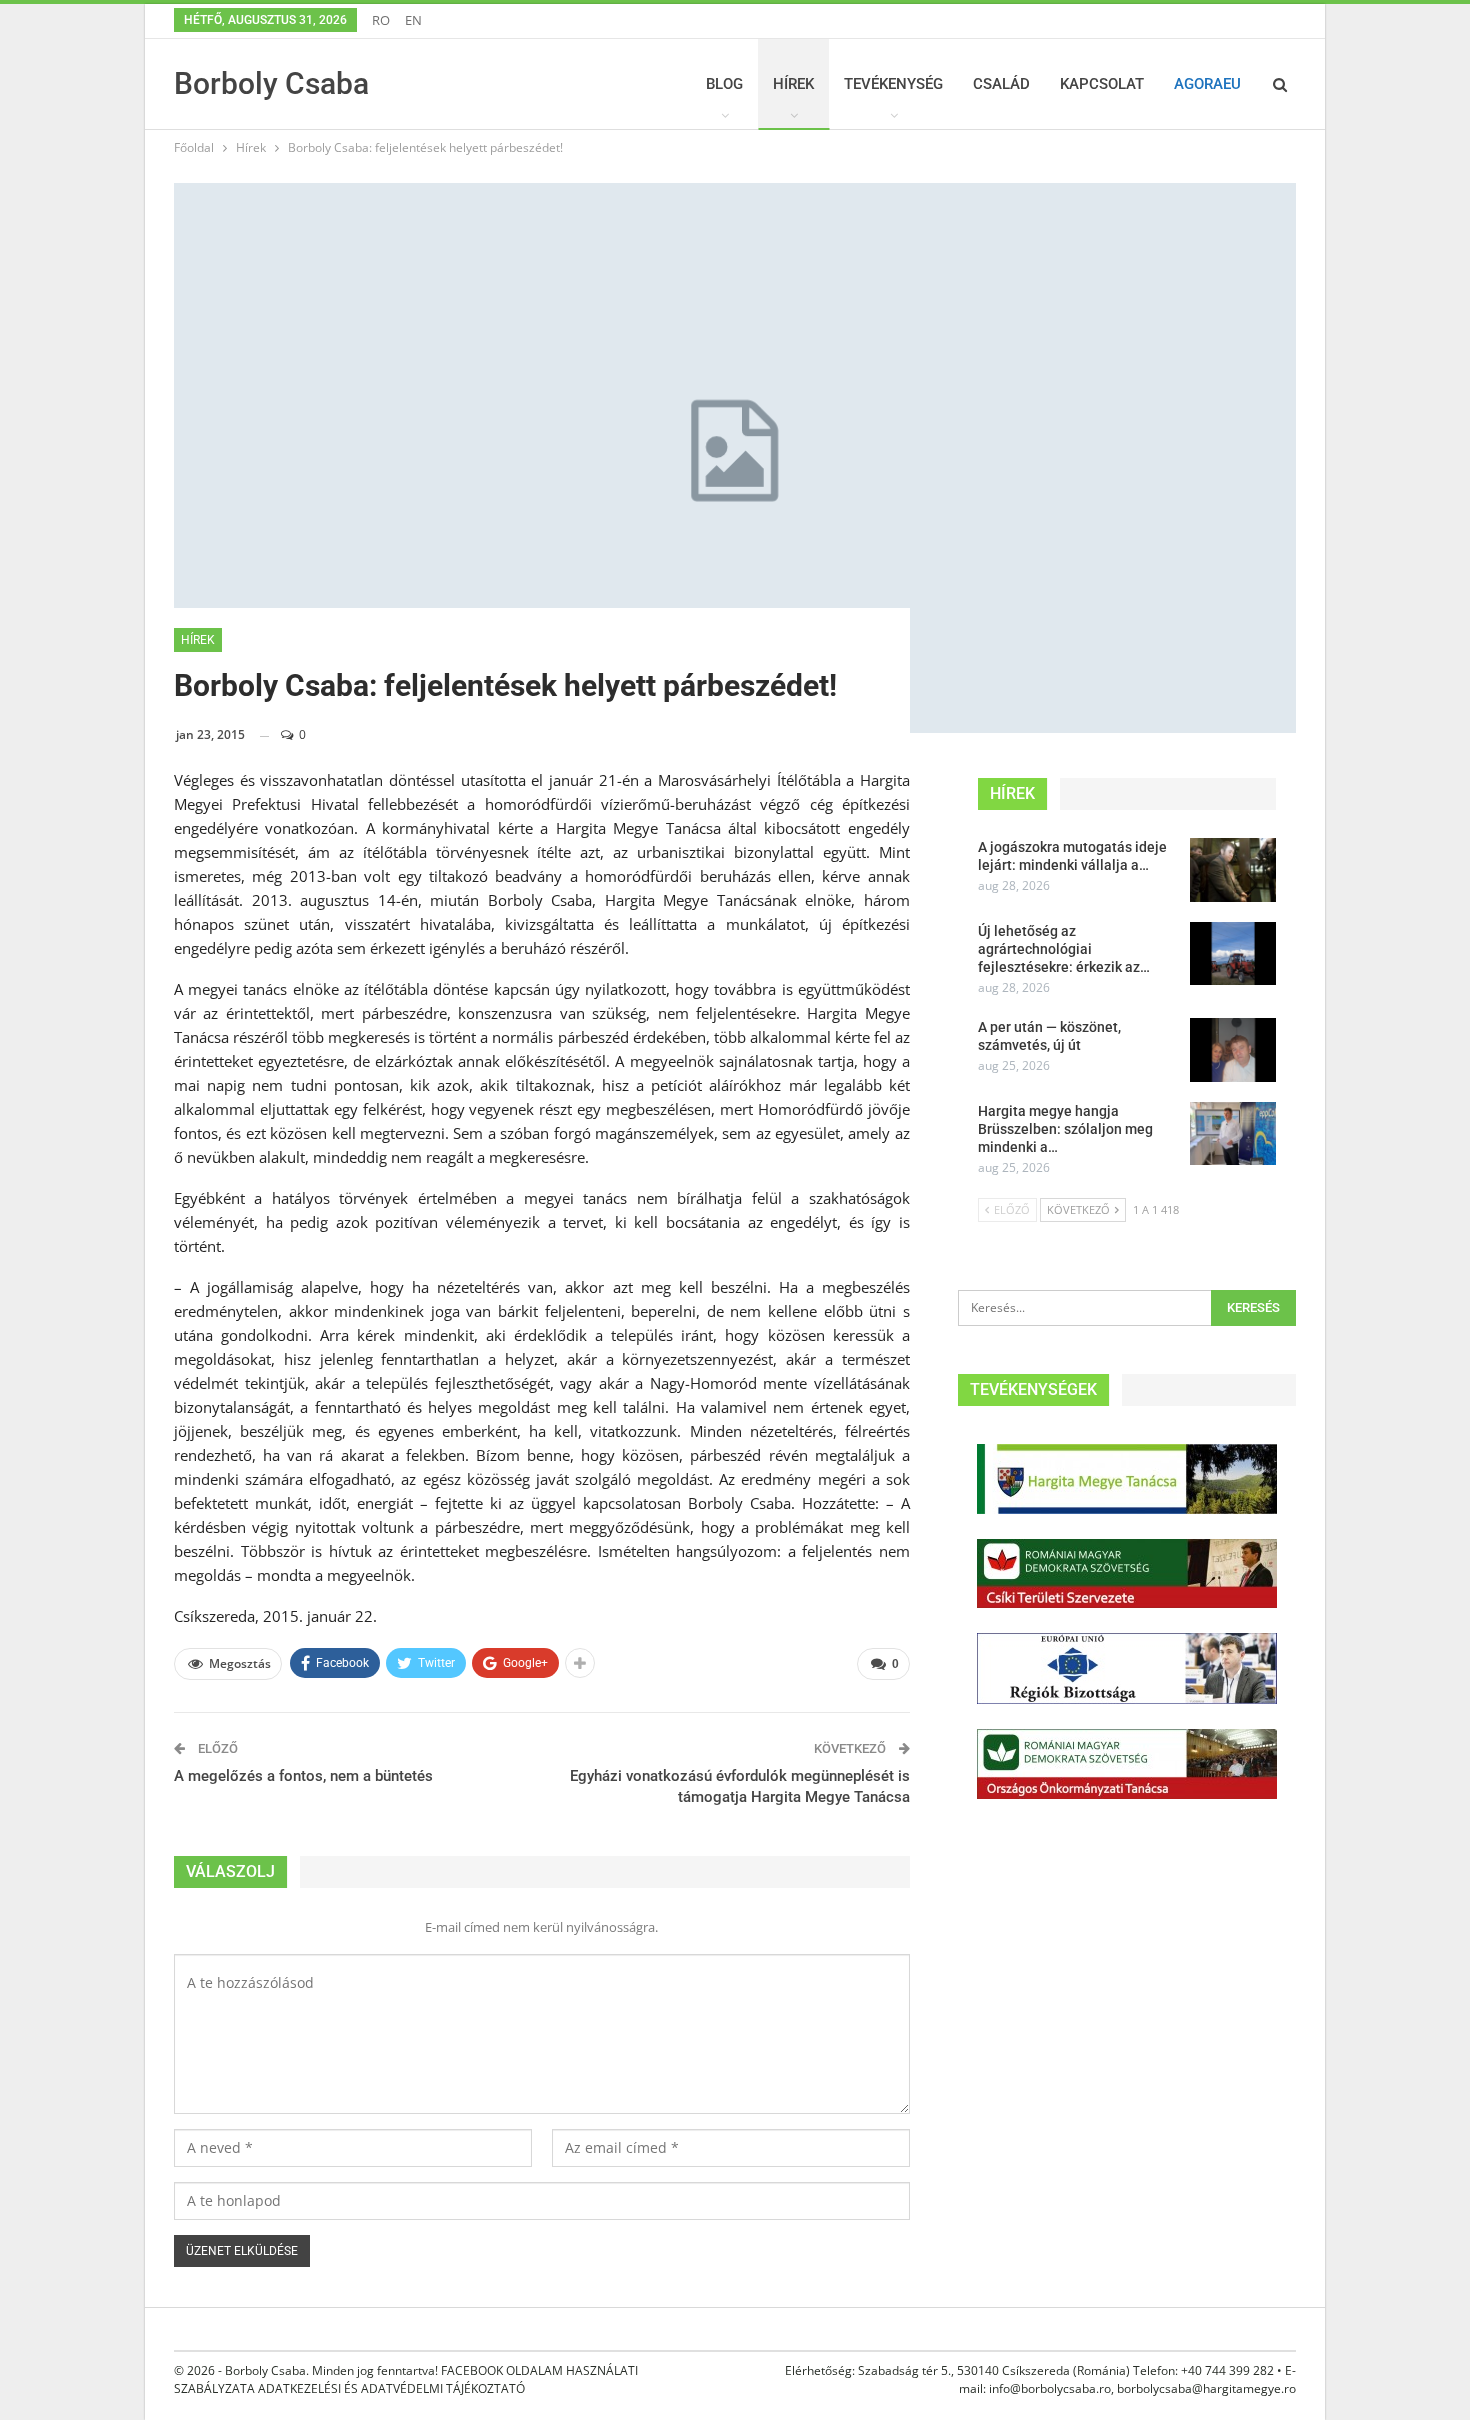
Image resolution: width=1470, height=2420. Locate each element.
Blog (724, 84)
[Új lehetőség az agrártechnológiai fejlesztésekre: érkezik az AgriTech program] (1233, 954)
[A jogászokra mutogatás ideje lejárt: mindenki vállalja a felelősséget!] (1233, 870)
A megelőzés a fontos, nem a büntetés (303, 1776)
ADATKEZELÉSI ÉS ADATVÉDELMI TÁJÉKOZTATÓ (391, 2388)
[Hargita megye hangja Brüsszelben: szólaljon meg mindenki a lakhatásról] (1233, 1134)
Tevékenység (893, 84)
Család (1001, 84)
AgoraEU (1207, 84)
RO (381, 20)
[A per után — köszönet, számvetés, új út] (1233, 1050)
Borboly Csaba (271, 83)
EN (413, 20)
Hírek (793, 84)
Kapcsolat (1102, 84)
